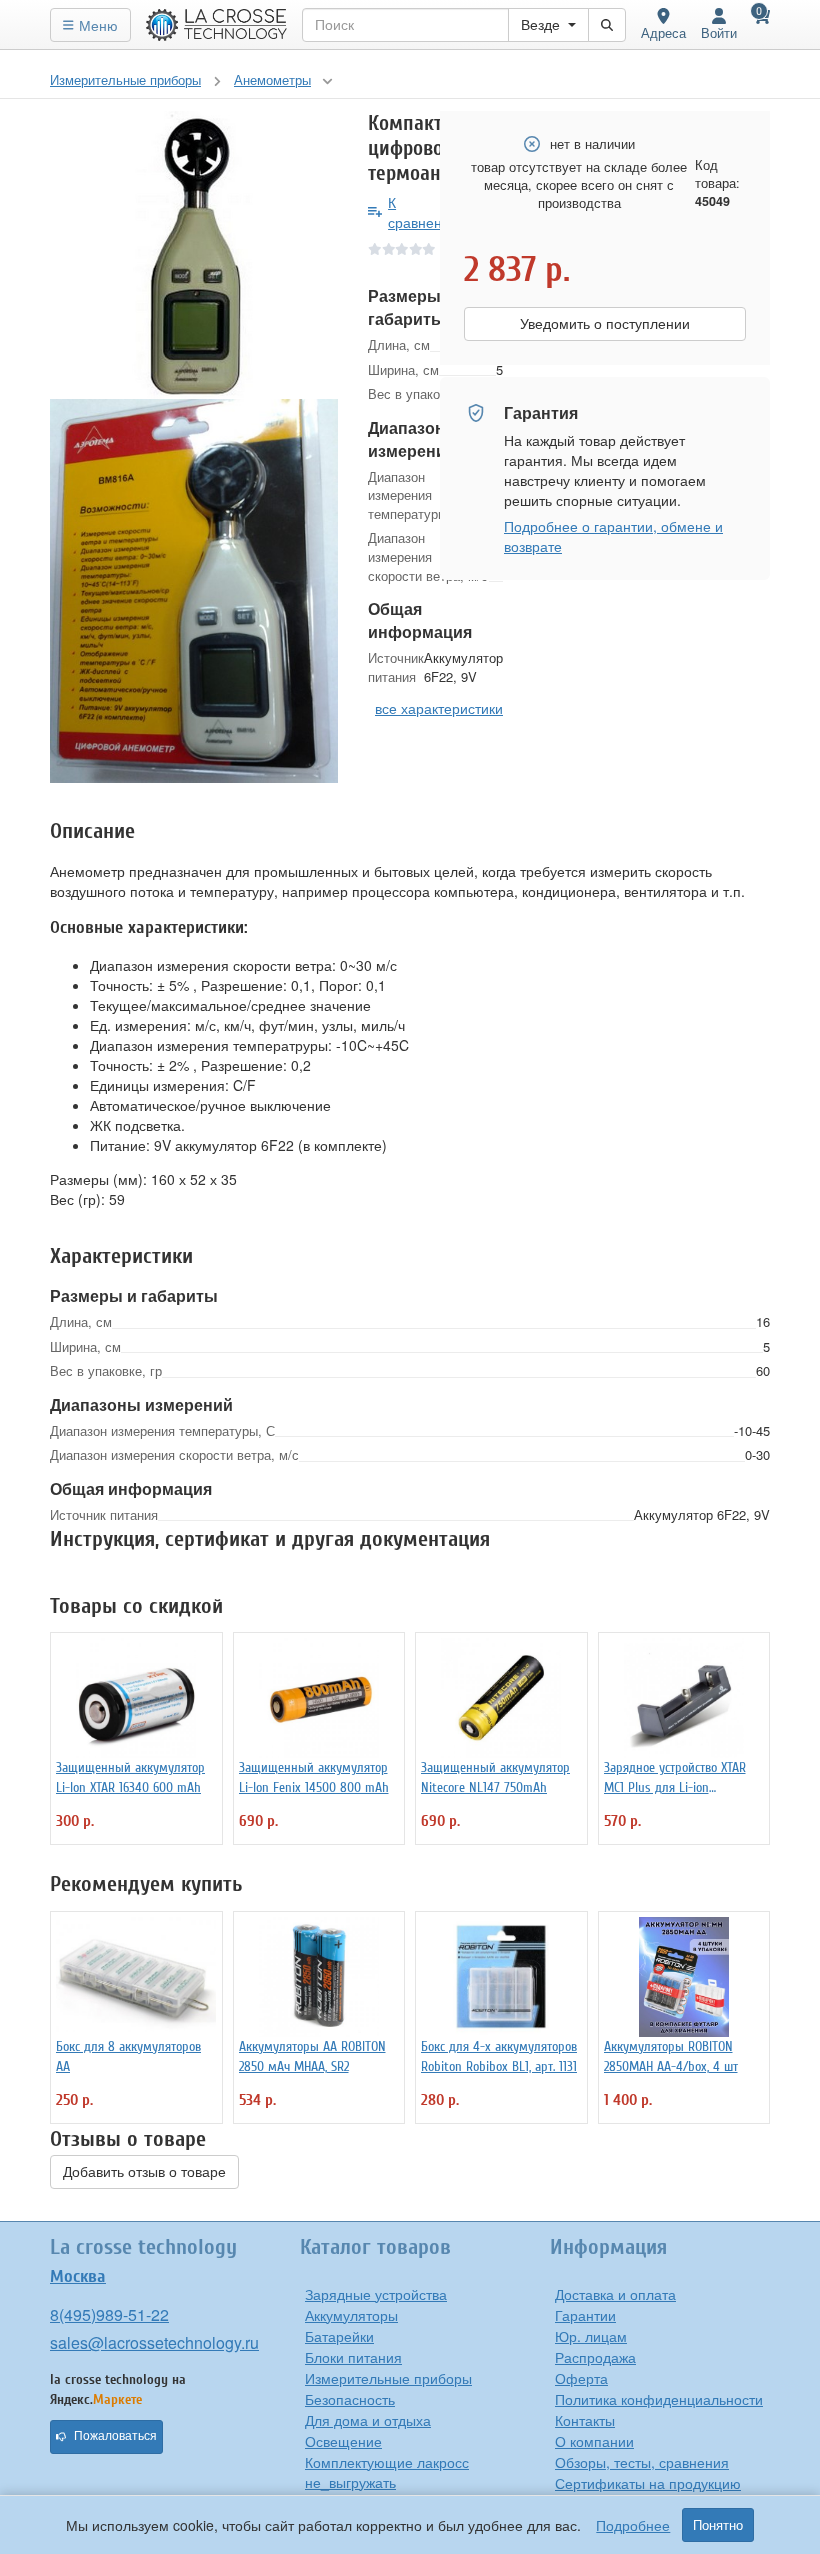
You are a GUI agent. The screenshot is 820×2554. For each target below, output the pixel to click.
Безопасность (350, 2399)
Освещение (343, 2441)
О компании (594, 2441)
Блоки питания (353, 2357)
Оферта (581, 2378)
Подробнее (633, 2525)
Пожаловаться (115, 2436)
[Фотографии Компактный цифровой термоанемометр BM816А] (194, 255)
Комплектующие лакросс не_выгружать (387, 2472)
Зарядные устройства (376, 2294)
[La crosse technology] (217, 25)
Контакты (585, 2420)
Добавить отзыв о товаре (144, 2172)
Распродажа (595, 2357)
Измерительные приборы (388, 2378)
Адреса (663, 32)
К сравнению (424, 212)
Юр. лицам (591, 2336)
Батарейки (339, 2336)
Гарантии (585, 2315)
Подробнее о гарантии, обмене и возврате (613, 536)
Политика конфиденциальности (659, 2399)
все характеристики (439, 708)
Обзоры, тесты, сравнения (642, 2462)
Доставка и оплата (615, 2294)
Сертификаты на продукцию (648, 2483)
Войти (719, 32)
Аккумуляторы (351, 2315)
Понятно (718, 2525)
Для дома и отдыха (368, 2420)
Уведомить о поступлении (605, 324)
